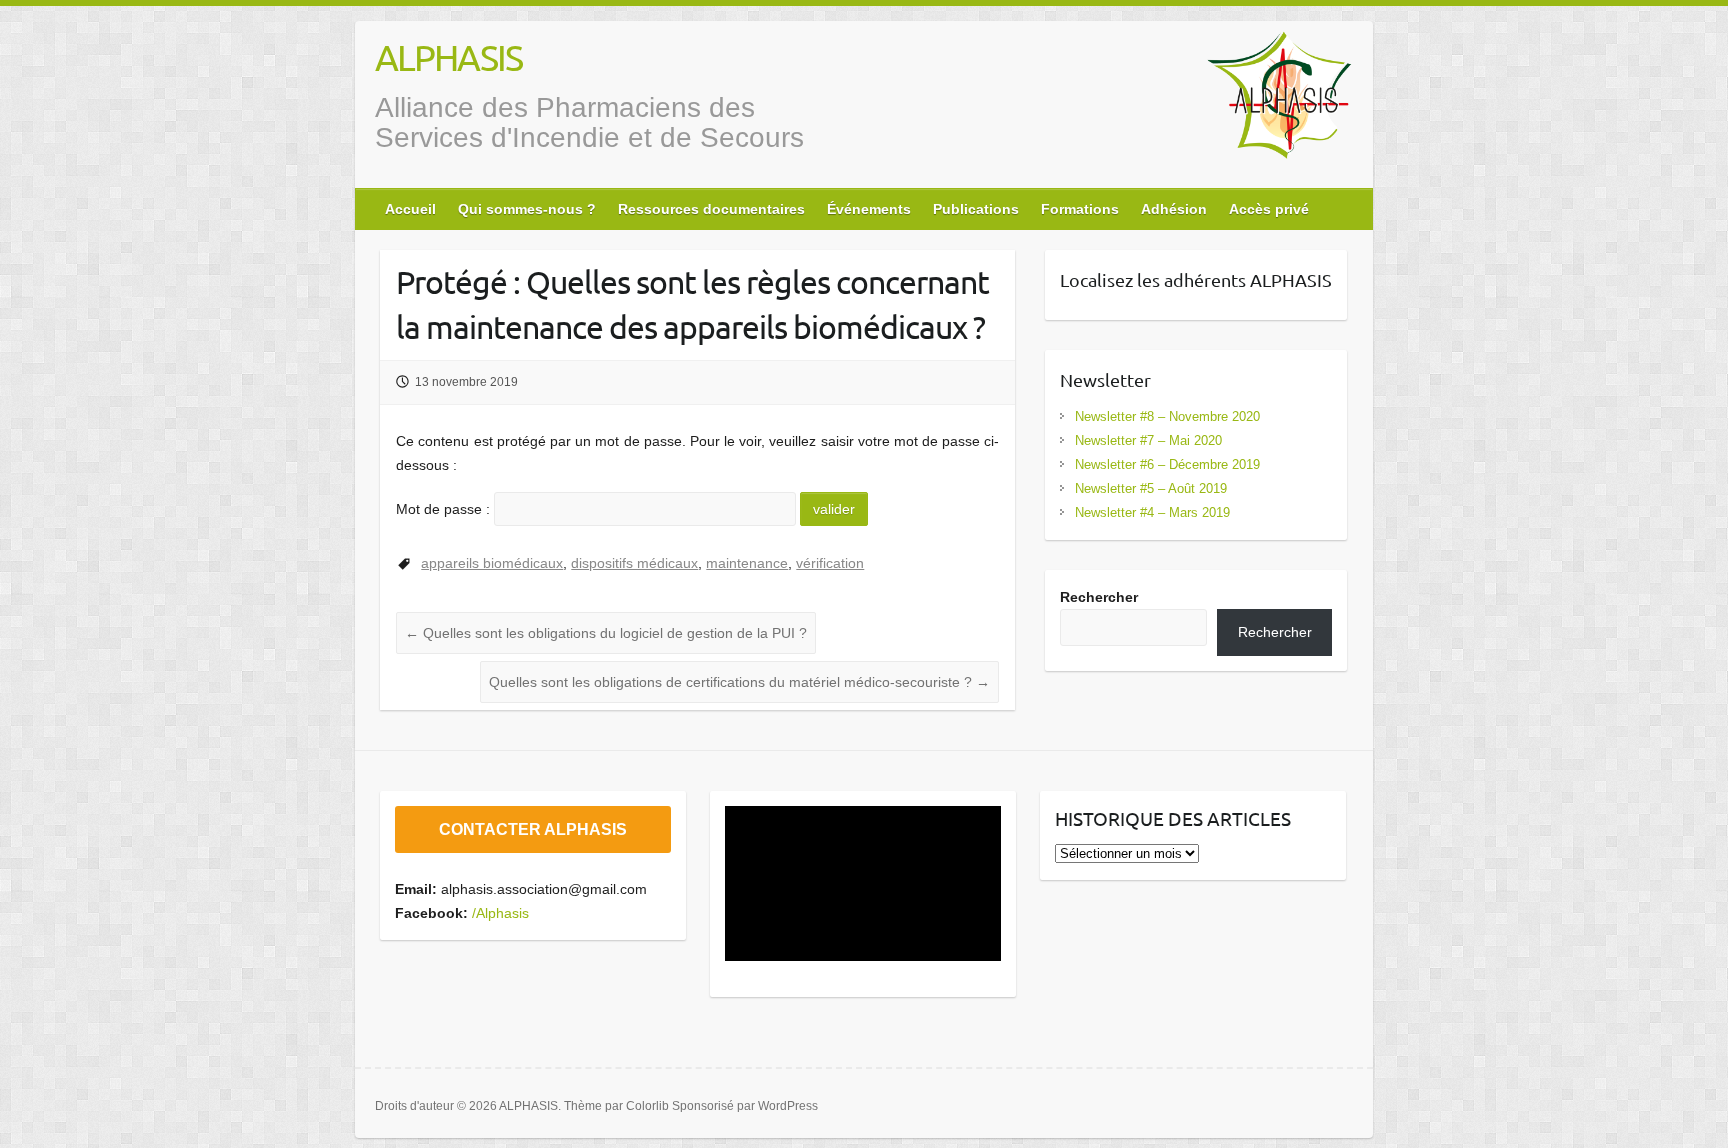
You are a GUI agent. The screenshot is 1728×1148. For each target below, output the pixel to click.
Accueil (410, 209)
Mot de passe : (445, 509)
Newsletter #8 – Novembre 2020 (1167, 416)
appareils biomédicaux (492, 563)
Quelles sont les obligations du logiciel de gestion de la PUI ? (606, 633)
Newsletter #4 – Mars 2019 (1152, 512)
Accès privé (1269, 209)
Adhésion (1174, 209)
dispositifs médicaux (634, 563)
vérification (830, 563)
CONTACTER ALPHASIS (533, 829)
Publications (976, 209)
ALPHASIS (448, 57)
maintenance (747, 563)
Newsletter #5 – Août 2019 (1151, 488)
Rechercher (1099, 597)
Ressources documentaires (711, 209)
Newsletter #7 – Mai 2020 (1148, 440)
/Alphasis (500, 913)
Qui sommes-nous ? (527, 209)
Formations (1080, 209)
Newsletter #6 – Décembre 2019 (1167, 464)
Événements (869, 209)
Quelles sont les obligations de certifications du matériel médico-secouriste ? (739, 682)
